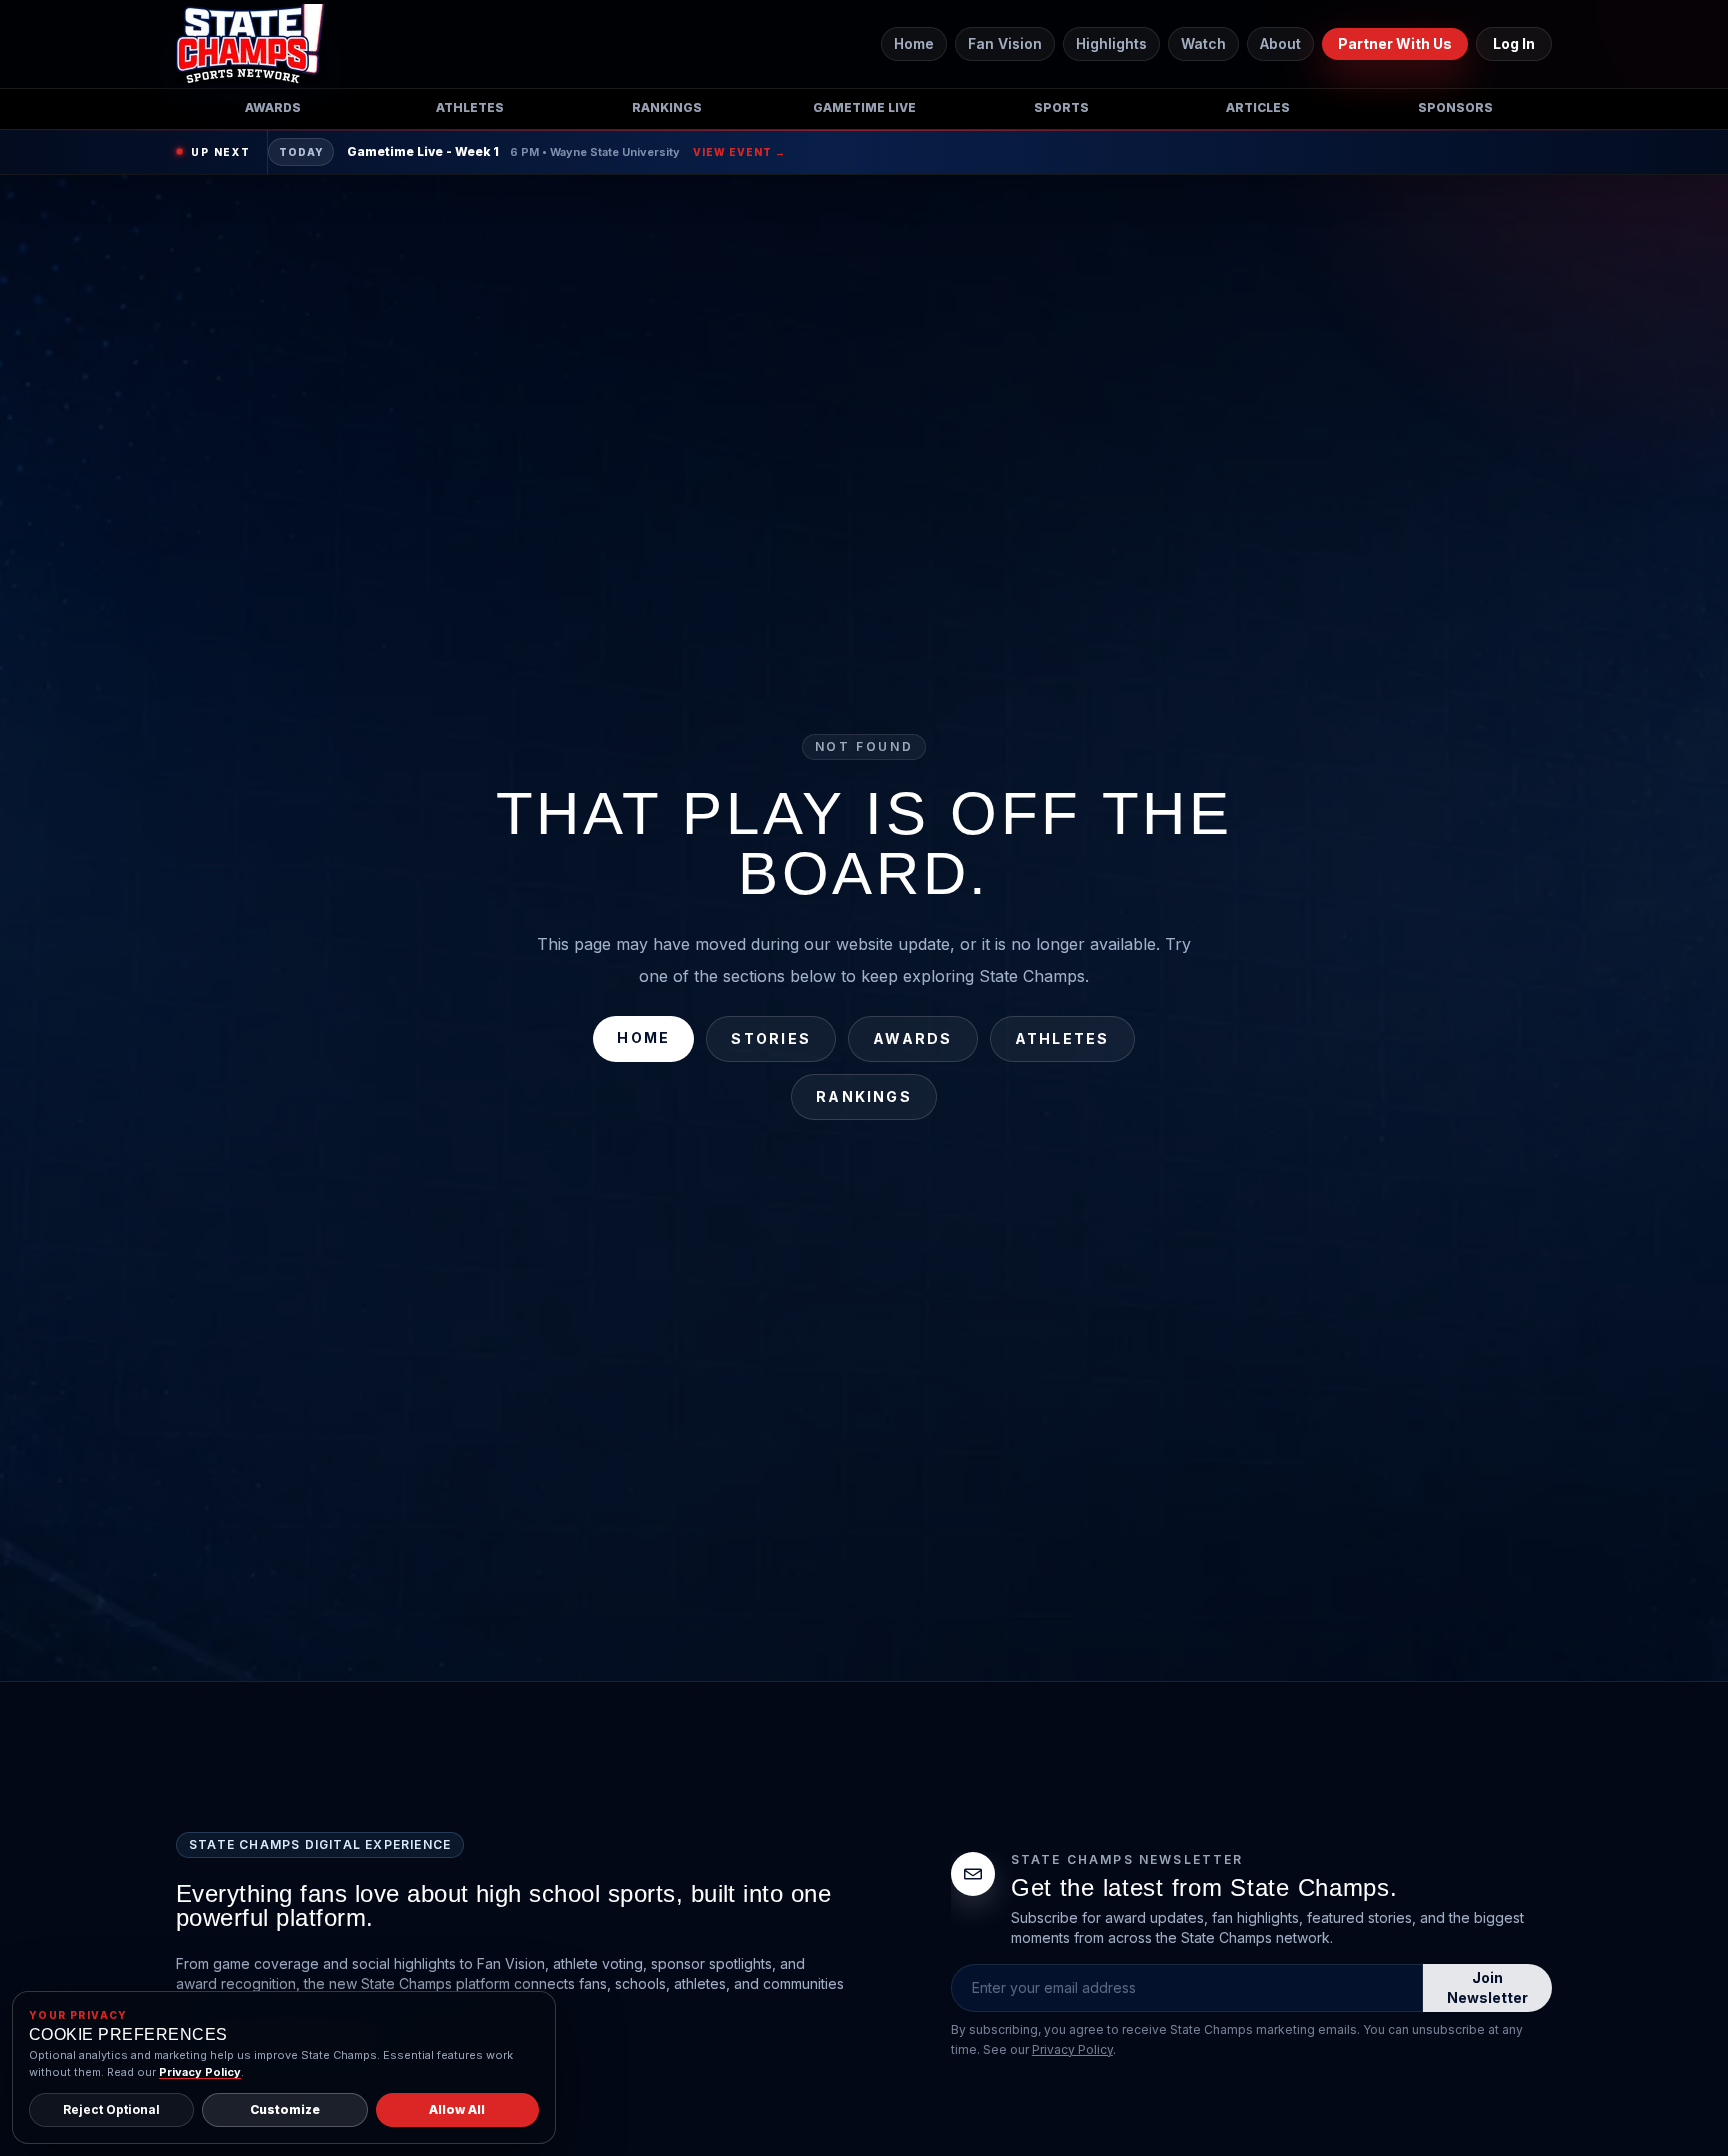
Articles (1258, 107)
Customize (285, 2109)
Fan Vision (1005, 43)
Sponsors (1455, 107)
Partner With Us (1395, 43)
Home (914, 43)
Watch (1203, 43)
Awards (273, 107)
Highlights (1111, 43)
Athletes (470, 107)
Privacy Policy (1072, 2049)
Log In (1514, 43)
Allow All (457, 2109)
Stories (771, 1038)
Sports (1061, 107)
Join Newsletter (1487, 1987)
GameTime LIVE (864, 107)
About (1280, 43)
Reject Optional (111, 2109)
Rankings (667, 107)
